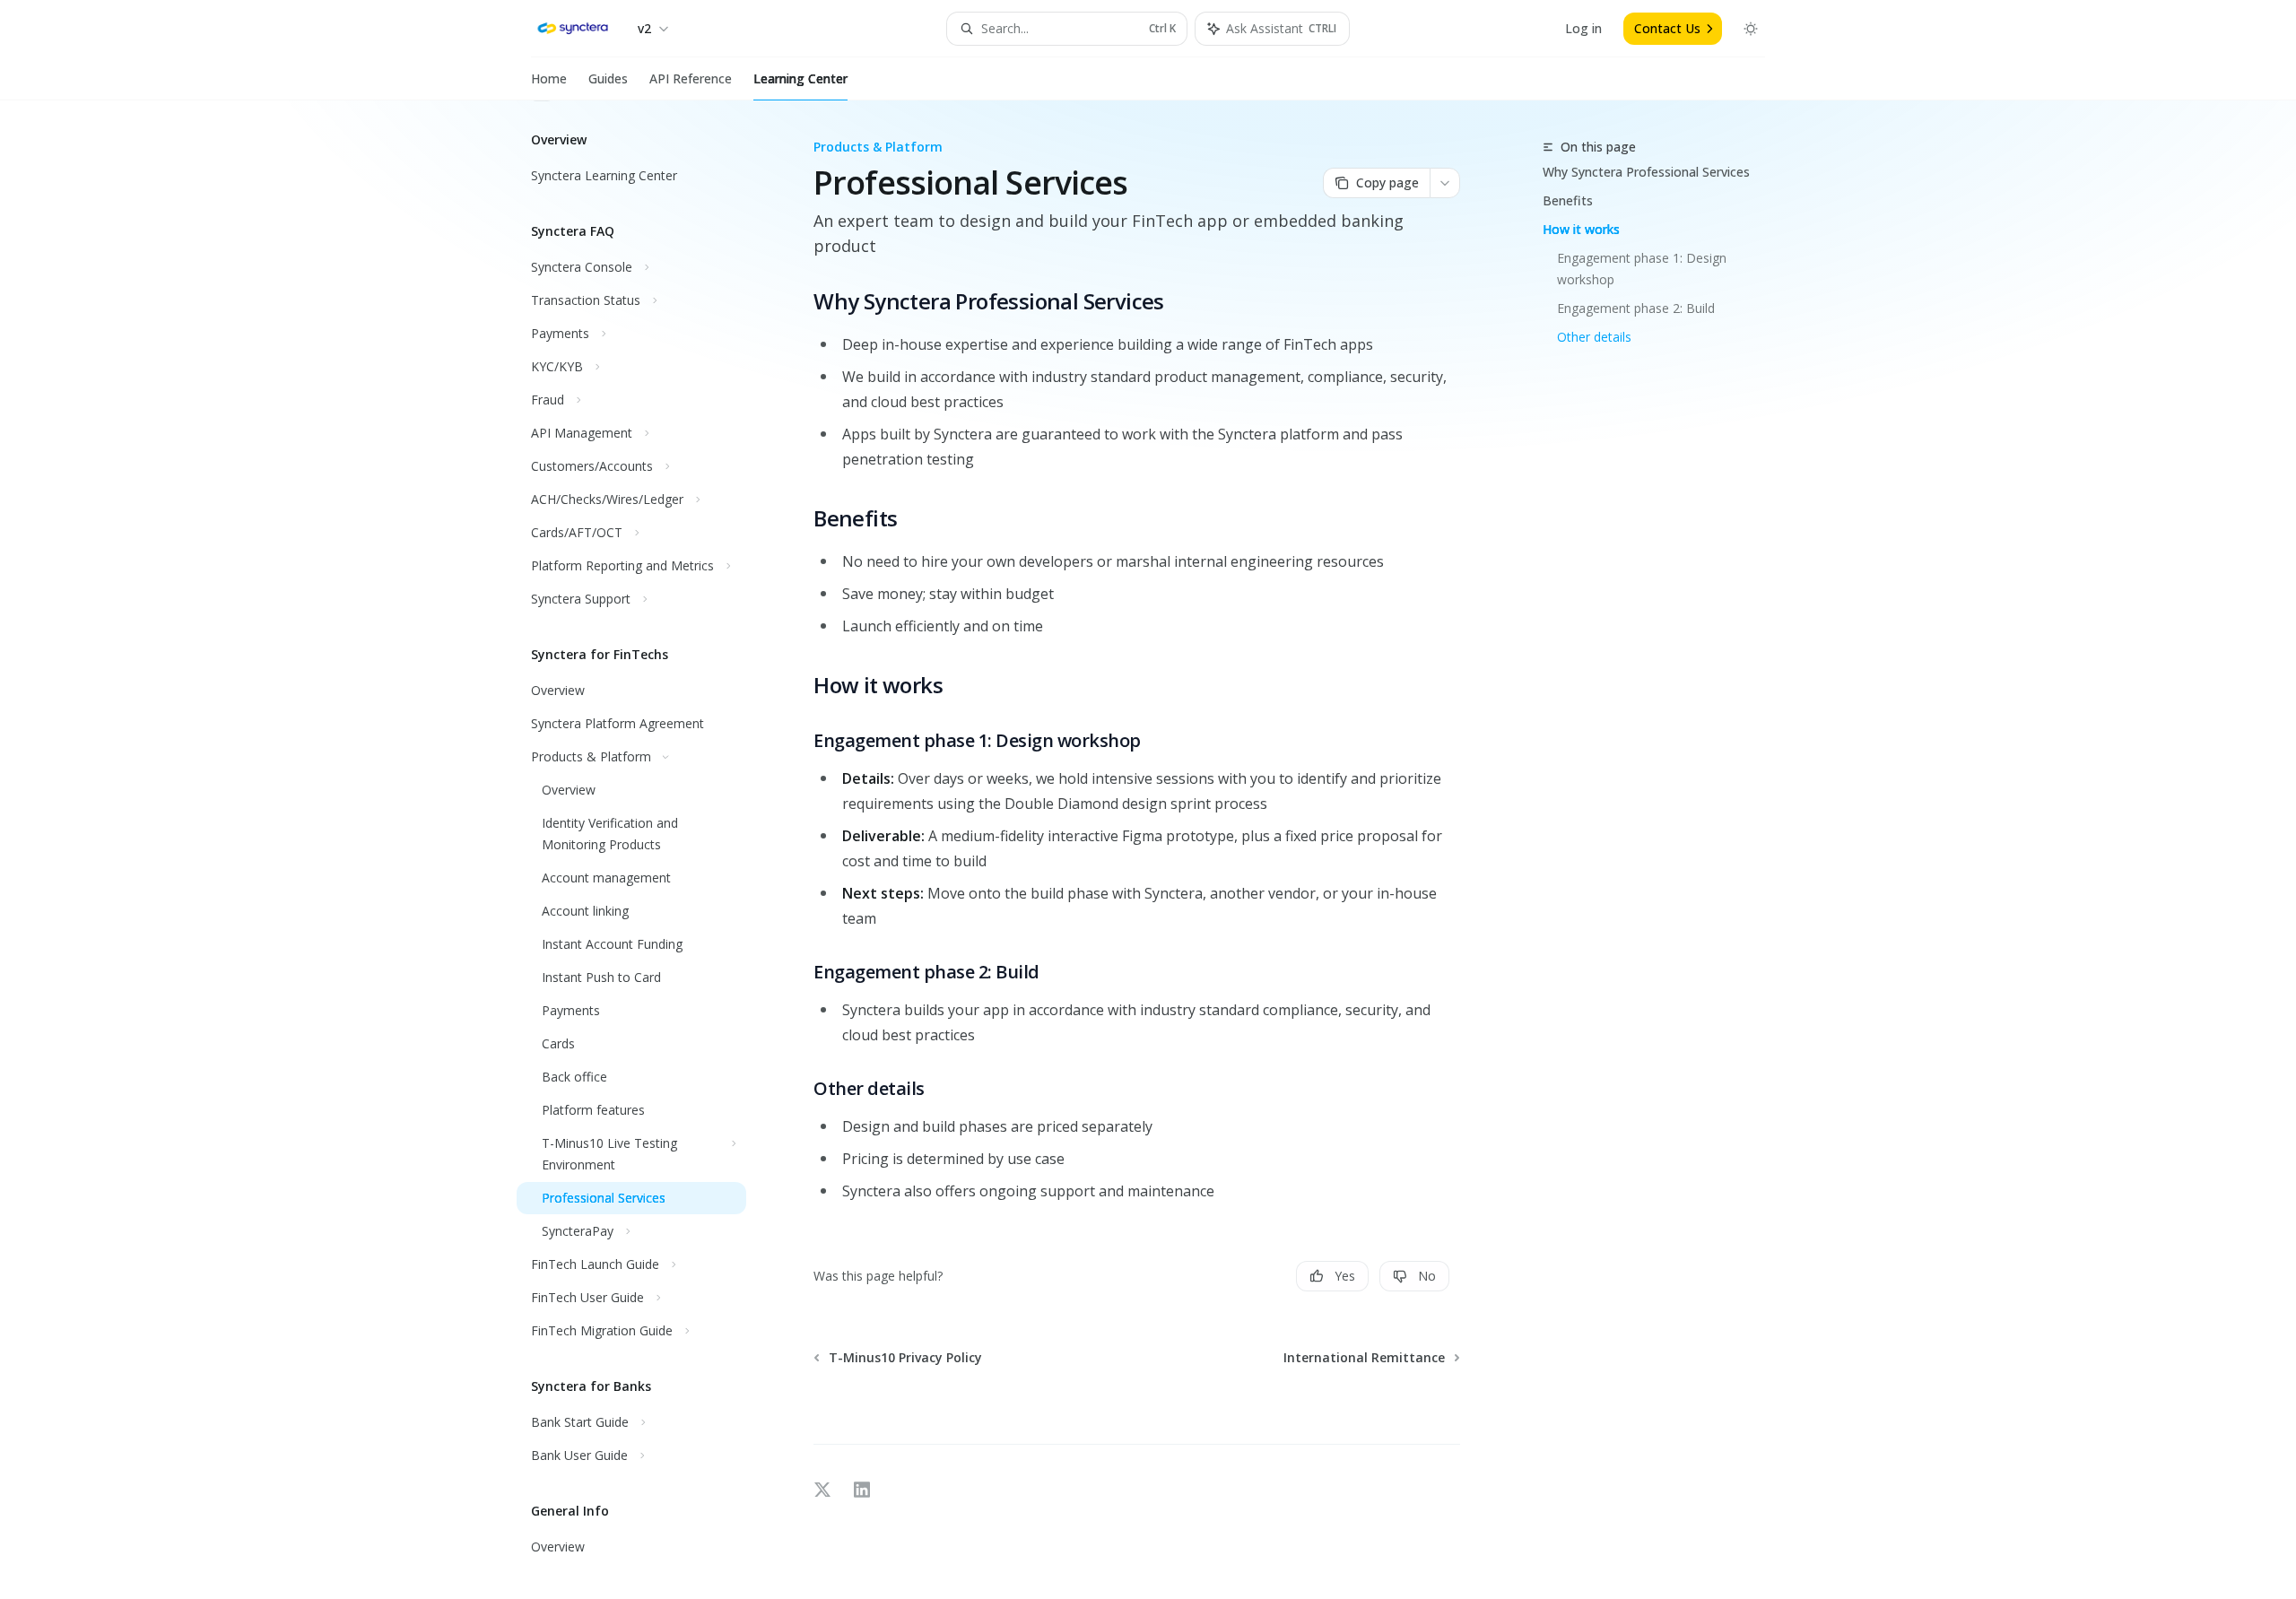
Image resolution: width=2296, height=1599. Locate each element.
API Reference (691, 78)
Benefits (1568, 200)
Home (549, 78)
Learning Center (800, 78)
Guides (608, 78)
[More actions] (1445, 183)
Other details (1594, 337)
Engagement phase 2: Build (1636, 308)
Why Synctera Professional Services (1646, 172)
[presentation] (646, 850)
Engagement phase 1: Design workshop (1644, 269)
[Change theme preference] (1751, 29)
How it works (1581, 229)
